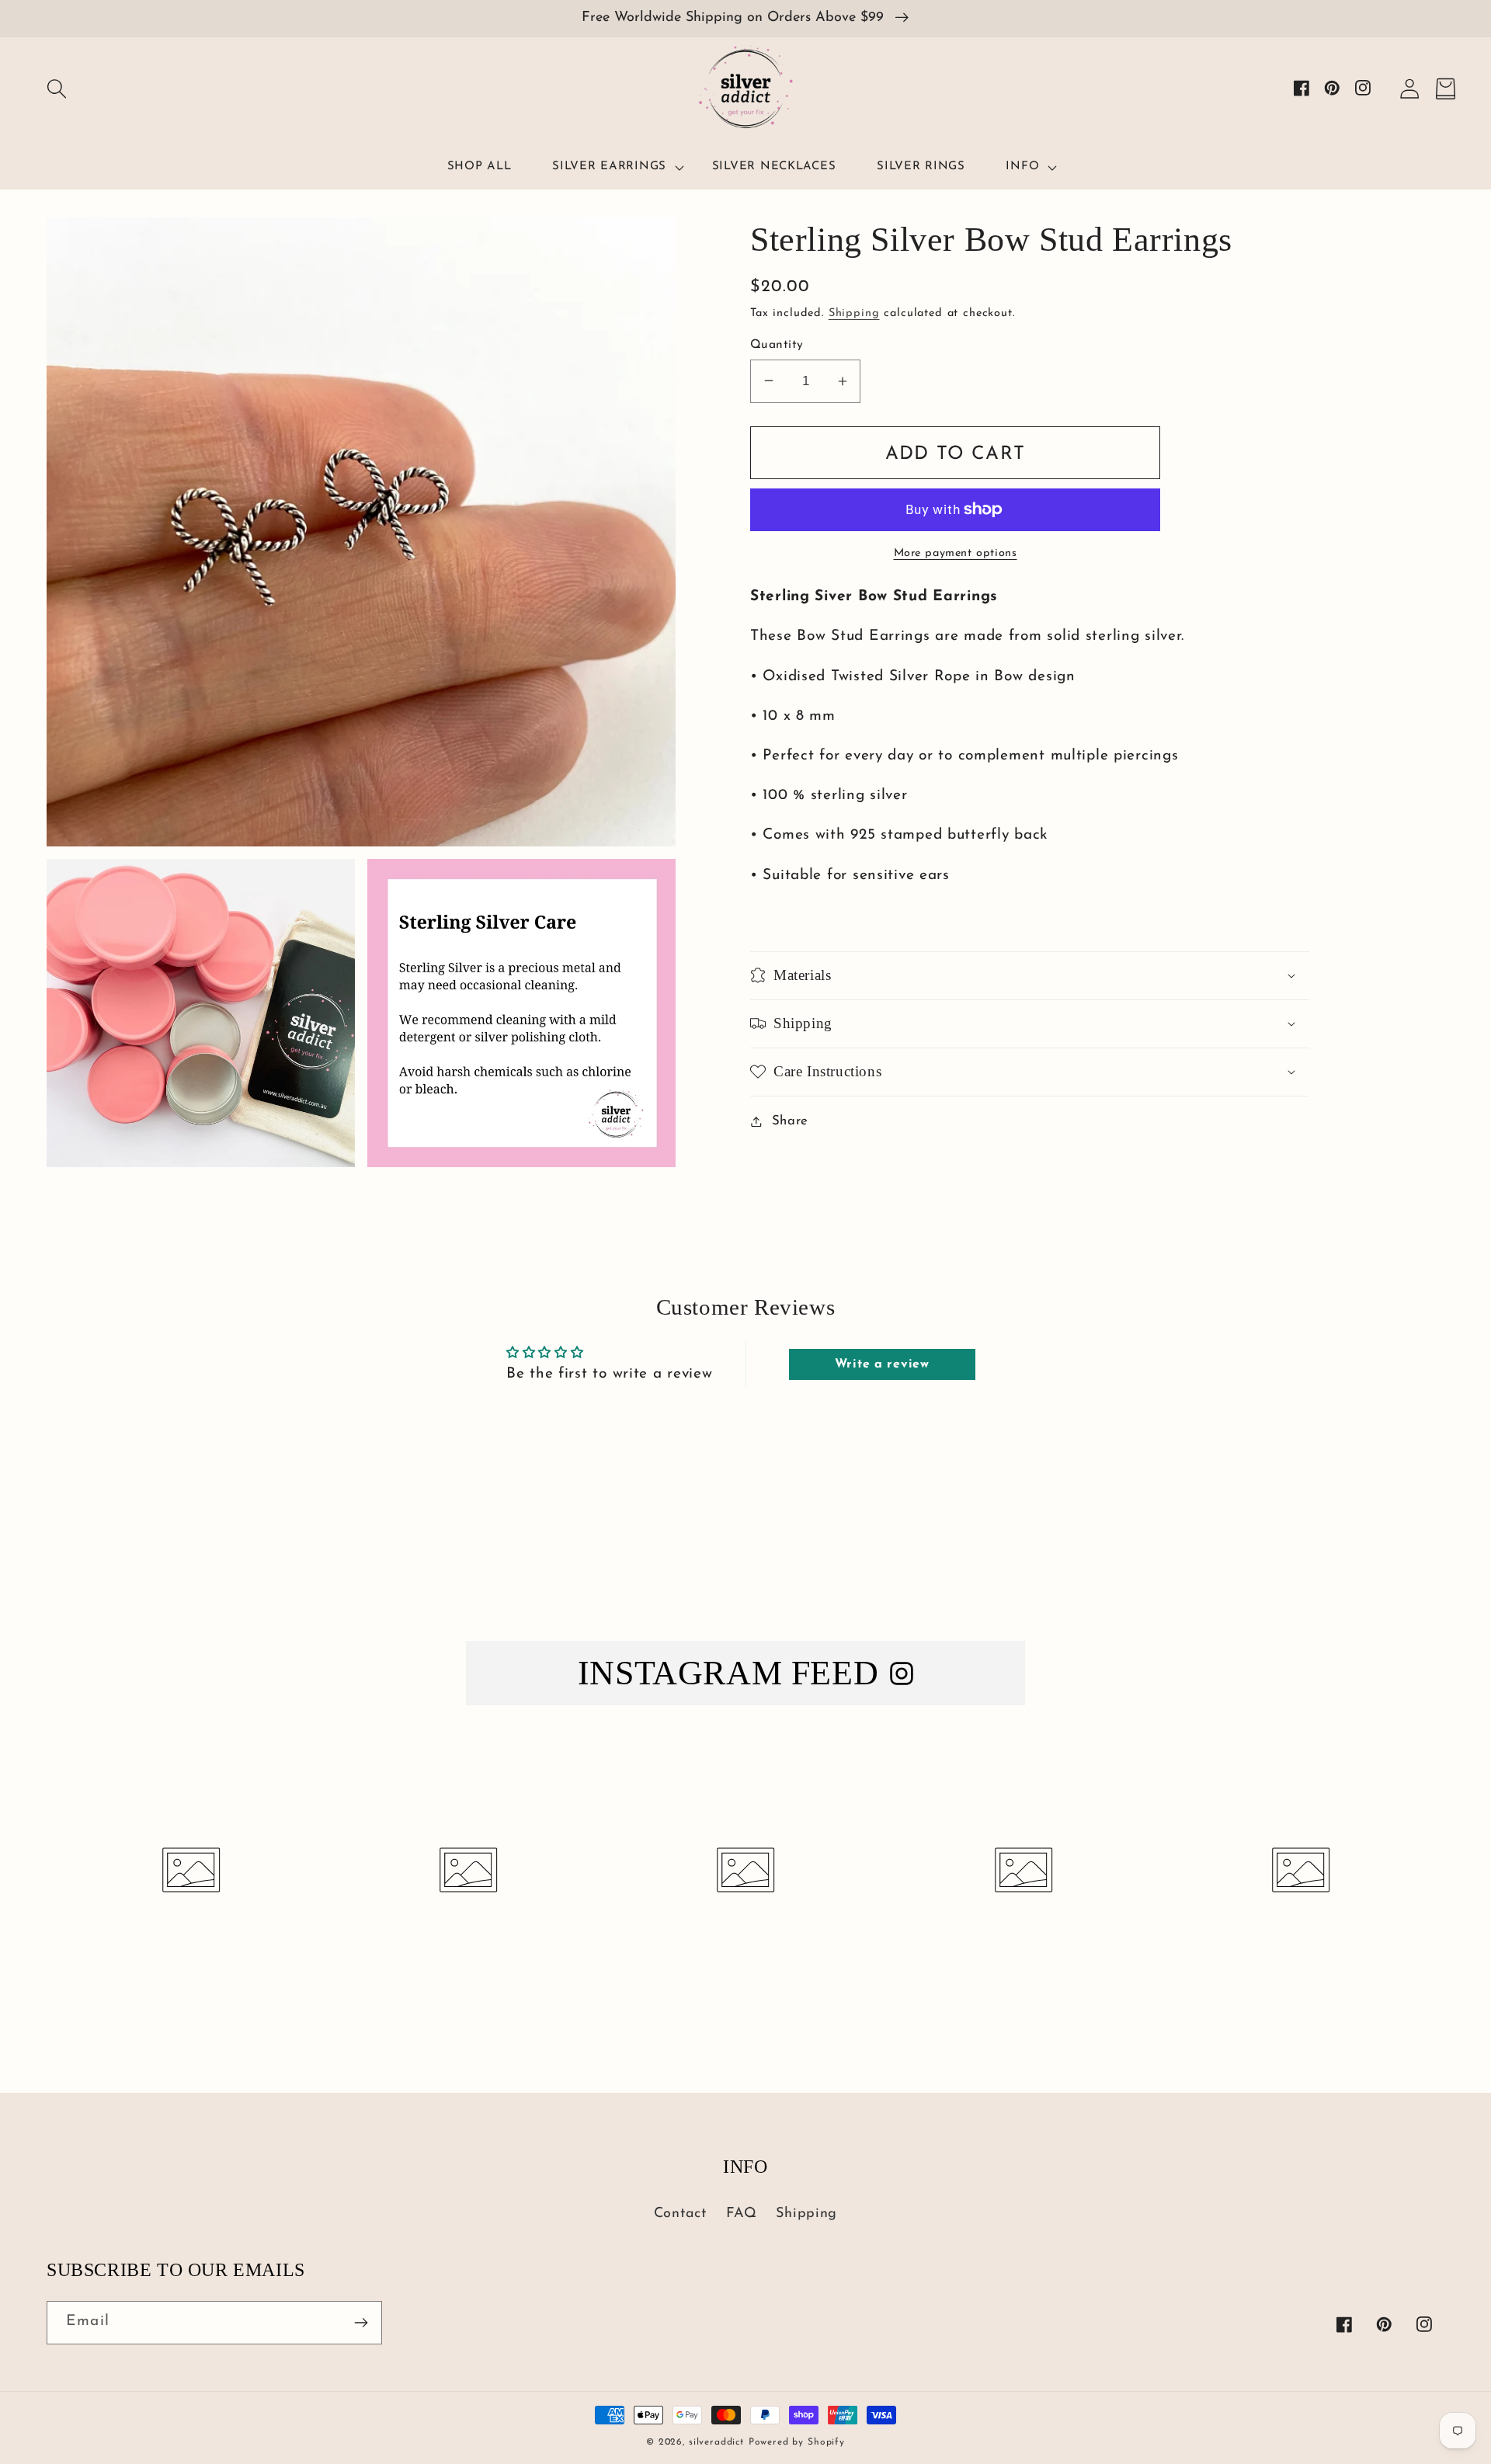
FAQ (742, 2214)
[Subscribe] (361, 2323)
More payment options (956, 553)
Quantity (777, 345)
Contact (680, 2214)
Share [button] (790, 1121)
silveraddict (716, 2442)
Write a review (882, 1364)
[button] (57, 89)
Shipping (854, 313)
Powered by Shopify (797, 2442)
